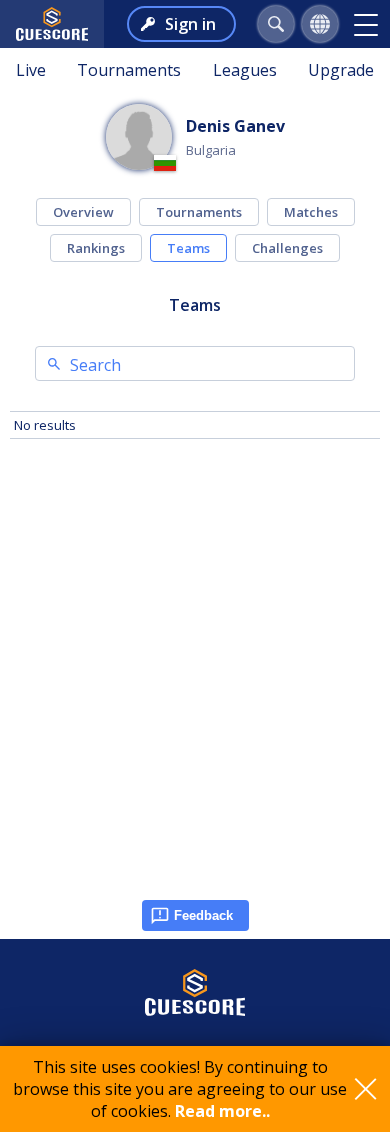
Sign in (190, 24)
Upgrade (341, 70)
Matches (311, 212)
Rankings (96, 248)
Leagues (245, 70)
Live (31, 70)
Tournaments (129, 70)
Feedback (203, 915)
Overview (83, 212)
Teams (188, 248)
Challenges (287, 248)
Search (95, 365)
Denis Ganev (235, 126)
